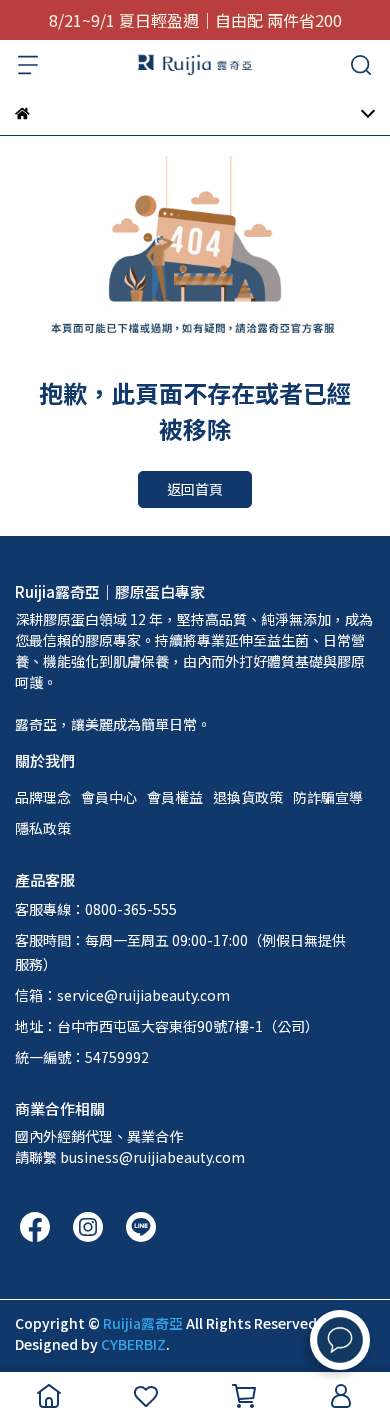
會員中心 (109, 797)
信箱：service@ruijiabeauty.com (122, 995)
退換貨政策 (248, 797)
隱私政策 (43, 828)
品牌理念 (43, 797)
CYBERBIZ (133, 1344)
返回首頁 (195, 489)
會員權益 (175, 797)
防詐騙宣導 (328, 797)
